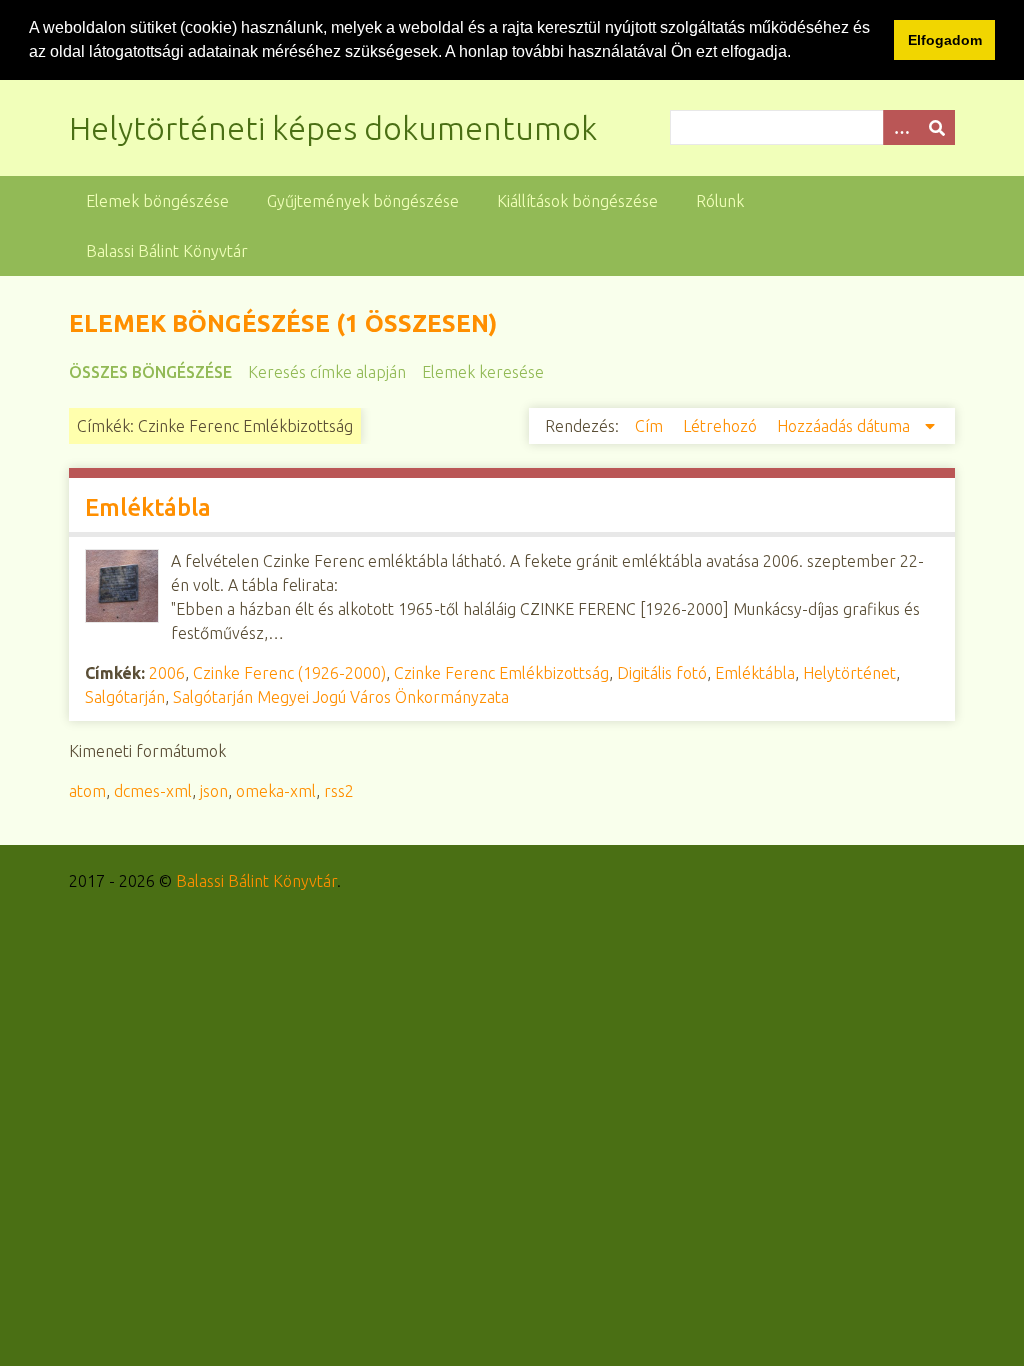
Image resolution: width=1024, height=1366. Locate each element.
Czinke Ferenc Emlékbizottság (501, 673)
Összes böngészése (150, 372)
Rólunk (720, 201)
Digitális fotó (662, 673)
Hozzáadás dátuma (845, 426)
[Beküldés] (937, 127)
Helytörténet (849, 673)
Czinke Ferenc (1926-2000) (289, 673)
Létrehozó (722, 426)
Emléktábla (148, 507)
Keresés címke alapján (327, 372)
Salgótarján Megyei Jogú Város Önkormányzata (341, 697)
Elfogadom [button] (945, 40)
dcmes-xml (153, 791)
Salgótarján (125, 697)
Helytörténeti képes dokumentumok (333, 128)
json (214, 791)
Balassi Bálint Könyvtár (167, 251)
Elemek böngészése (157, 201)
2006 (167, 673)
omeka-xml (276, 791)
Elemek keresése (483, 372)
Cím (651, 426)
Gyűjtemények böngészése (363, 201)
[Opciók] (901, 127)
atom (87, 791)
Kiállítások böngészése (577, 201)
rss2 (339, 791)
